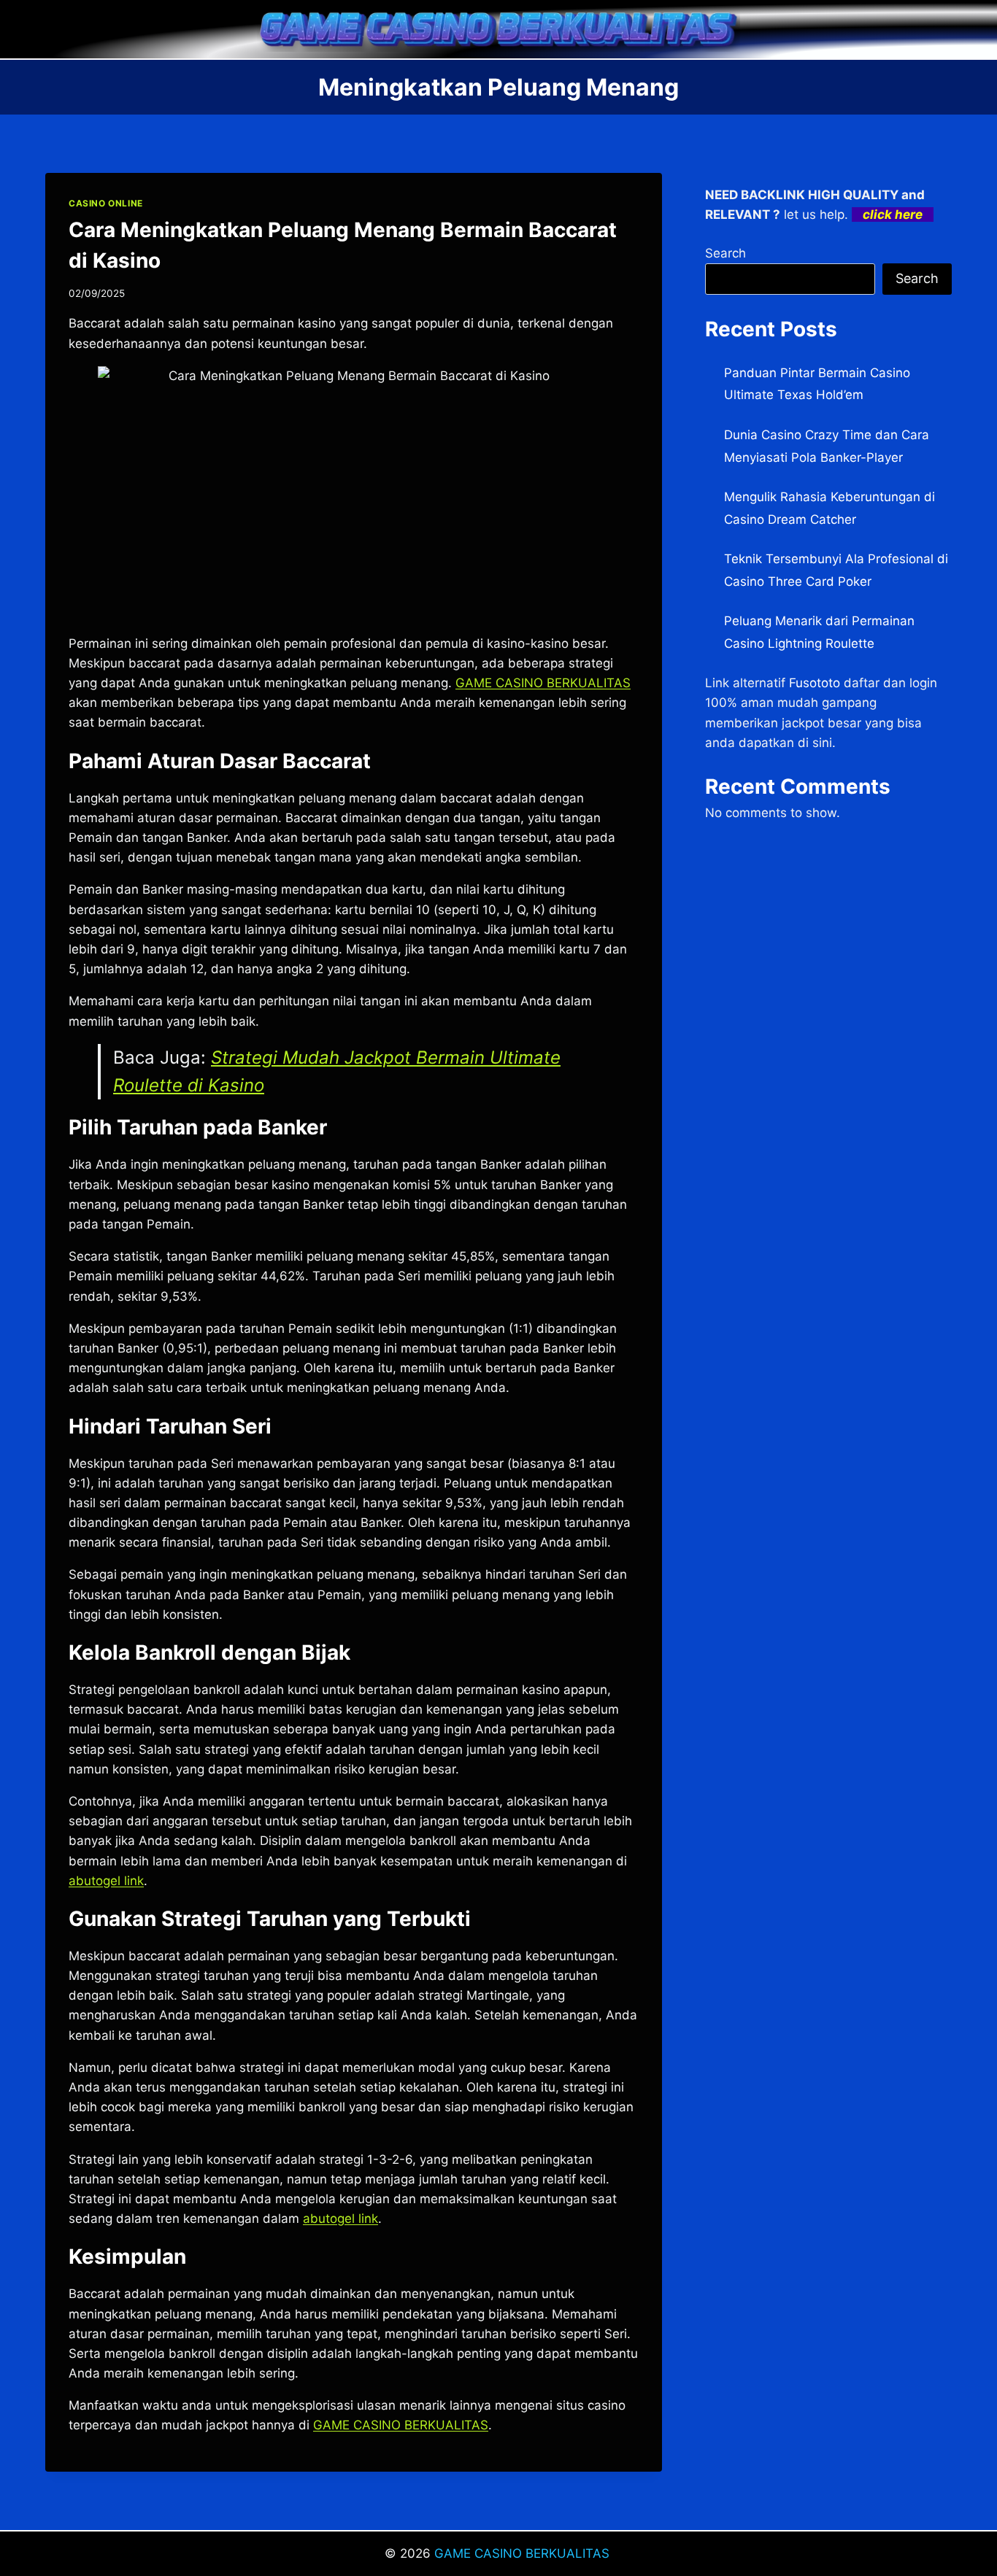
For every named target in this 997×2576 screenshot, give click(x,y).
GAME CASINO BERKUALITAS (524, 2553)
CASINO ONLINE (106, 203)
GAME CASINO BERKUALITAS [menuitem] (543, 683)
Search (725, 253)
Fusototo (815, 683)
